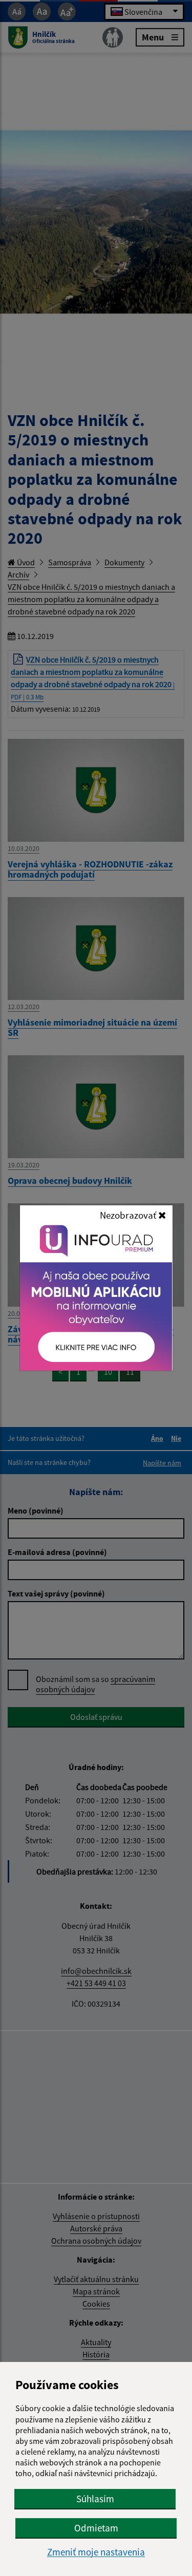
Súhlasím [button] (95, 2499)
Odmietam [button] (96, 2528)
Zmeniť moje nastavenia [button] (96, 2552)
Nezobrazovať (129, 1215)
